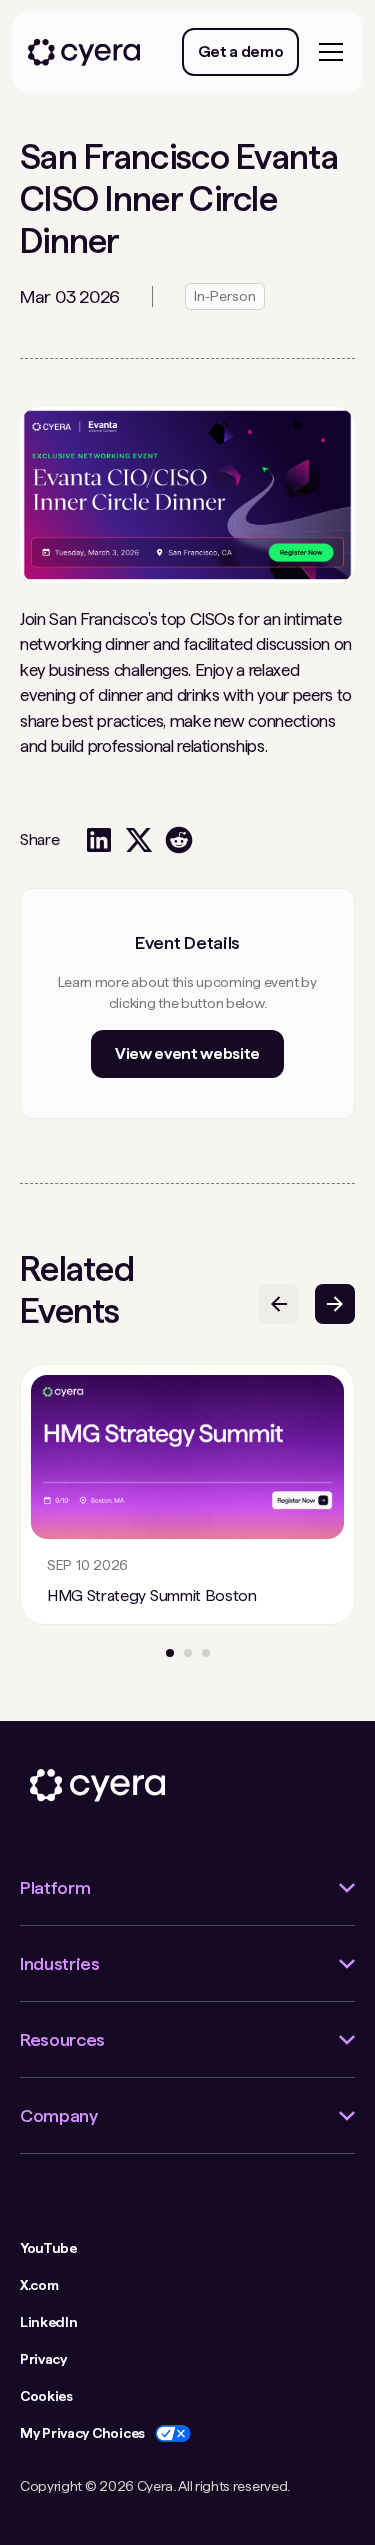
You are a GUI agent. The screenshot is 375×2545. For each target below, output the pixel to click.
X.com (39, 2285)
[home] (84, 52)
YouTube (48, 2248)
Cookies (46, 2396)
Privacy (43, 2359)
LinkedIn (48, 2322)
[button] (327, 52)
